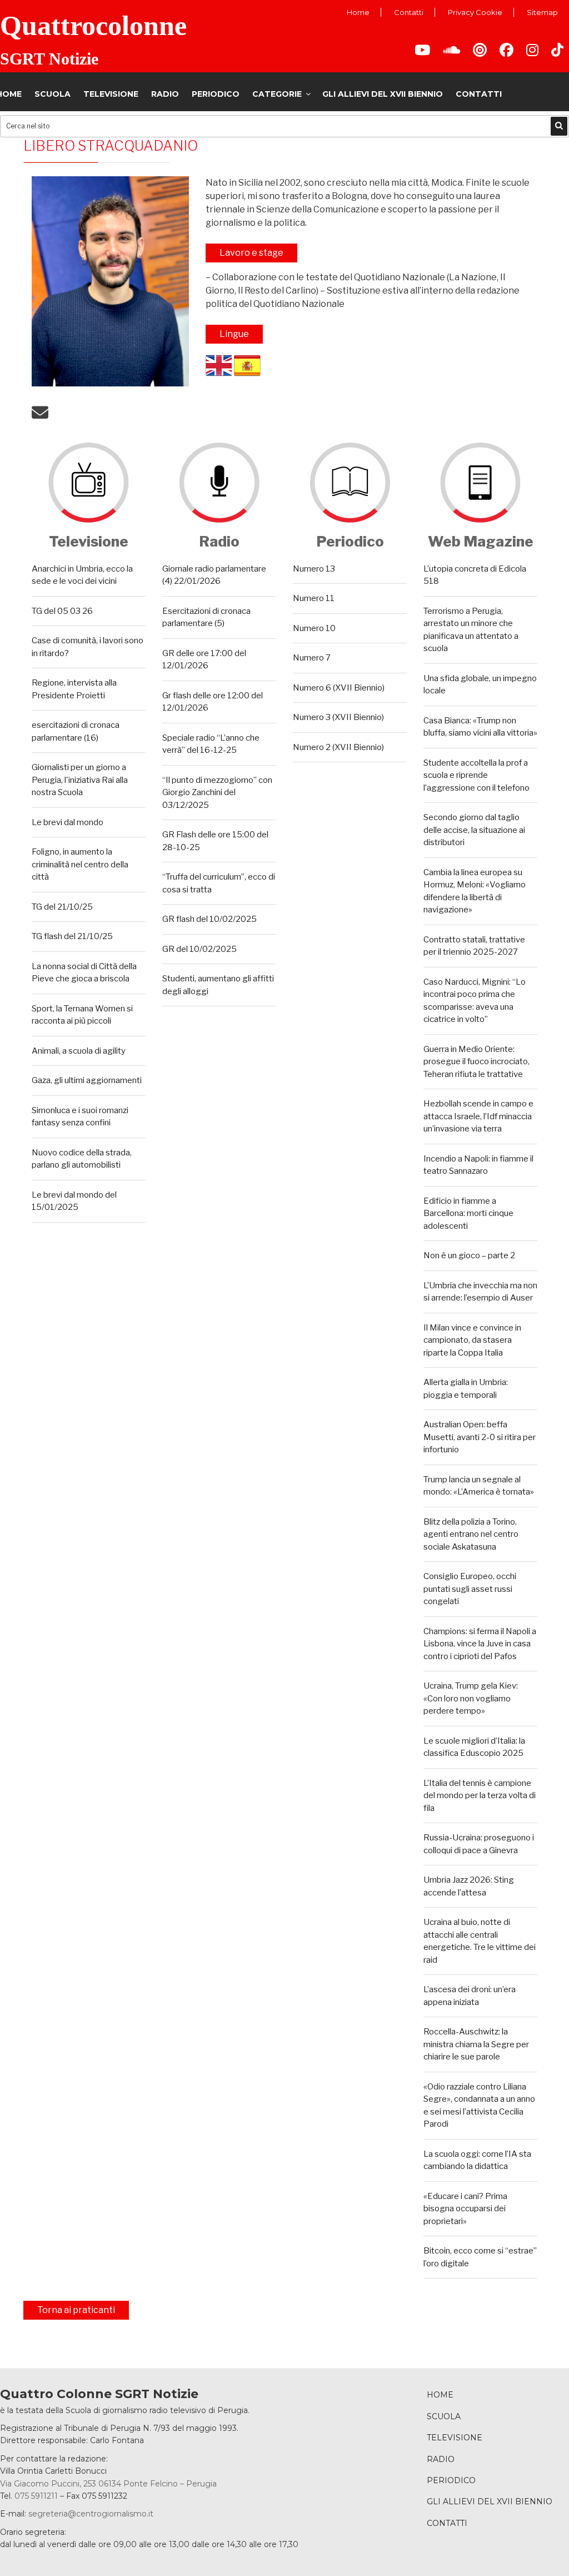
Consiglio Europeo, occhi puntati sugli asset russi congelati (470, 1589)
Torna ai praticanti (76, 2310)
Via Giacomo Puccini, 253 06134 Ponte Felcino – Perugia (108, 2484)
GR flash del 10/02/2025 (209, 919)
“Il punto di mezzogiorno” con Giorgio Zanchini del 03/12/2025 (217, 793)
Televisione (111, 94)
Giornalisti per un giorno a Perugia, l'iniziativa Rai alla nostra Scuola (80, 780)
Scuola (53, 94)
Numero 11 (314, 598)
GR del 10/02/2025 (199, 949)
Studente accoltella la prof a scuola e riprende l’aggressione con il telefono (476, 775)
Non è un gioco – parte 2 (469, 1255)
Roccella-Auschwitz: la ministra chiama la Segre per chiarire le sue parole (476, 2044)
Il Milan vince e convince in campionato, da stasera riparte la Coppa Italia (472, 1340)
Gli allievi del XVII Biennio (383, 94)
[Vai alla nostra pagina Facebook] (506, 52)
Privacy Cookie (475, 12)
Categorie (277, 94)
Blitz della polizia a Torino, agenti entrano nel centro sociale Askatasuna (471, 1534)
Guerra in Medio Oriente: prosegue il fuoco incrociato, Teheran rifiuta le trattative (476, 1062)
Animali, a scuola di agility (79, 1051)
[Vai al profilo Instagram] (532, 52)
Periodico (216, 94)
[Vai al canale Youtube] (422, 52)
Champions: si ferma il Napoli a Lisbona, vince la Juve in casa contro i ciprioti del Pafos (480, 1644)
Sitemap (542, 12)
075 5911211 (36, 2496)
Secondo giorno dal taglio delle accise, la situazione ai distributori (474, 830)
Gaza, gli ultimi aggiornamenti (87, 1080)
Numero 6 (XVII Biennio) (339, 688)
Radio (165, 94)
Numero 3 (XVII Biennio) (338, 717)
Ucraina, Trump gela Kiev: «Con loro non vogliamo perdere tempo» (471, 1698)
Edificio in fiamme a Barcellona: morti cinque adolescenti (468, 1213)
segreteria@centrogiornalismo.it (91, 2514)
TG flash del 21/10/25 (72, 936)
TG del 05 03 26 (62, 611)
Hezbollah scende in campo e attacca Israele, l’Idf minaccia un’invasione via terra (478, 1116)
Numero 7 (312, 658)
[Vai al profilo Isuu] (480, 52)
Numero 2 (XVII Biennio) (338, 747)
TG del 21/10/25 (62, 907)
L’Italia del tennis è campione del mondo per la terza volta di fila (480, 1796)
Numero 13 (314, 569)
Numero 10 (314, 628)
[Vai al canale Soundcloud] (451, 52)
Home (358, 12)
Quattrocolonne (93, 26)
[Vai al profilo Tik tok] (557, 52)
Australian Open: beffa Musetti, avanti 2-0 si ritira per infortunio (480, 1437)
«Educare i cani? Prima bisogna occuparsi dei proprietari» (465, 2209)
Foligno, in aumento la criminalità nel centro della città (80, 864)
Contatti (409, 12)
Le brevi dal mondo (68, 822)
